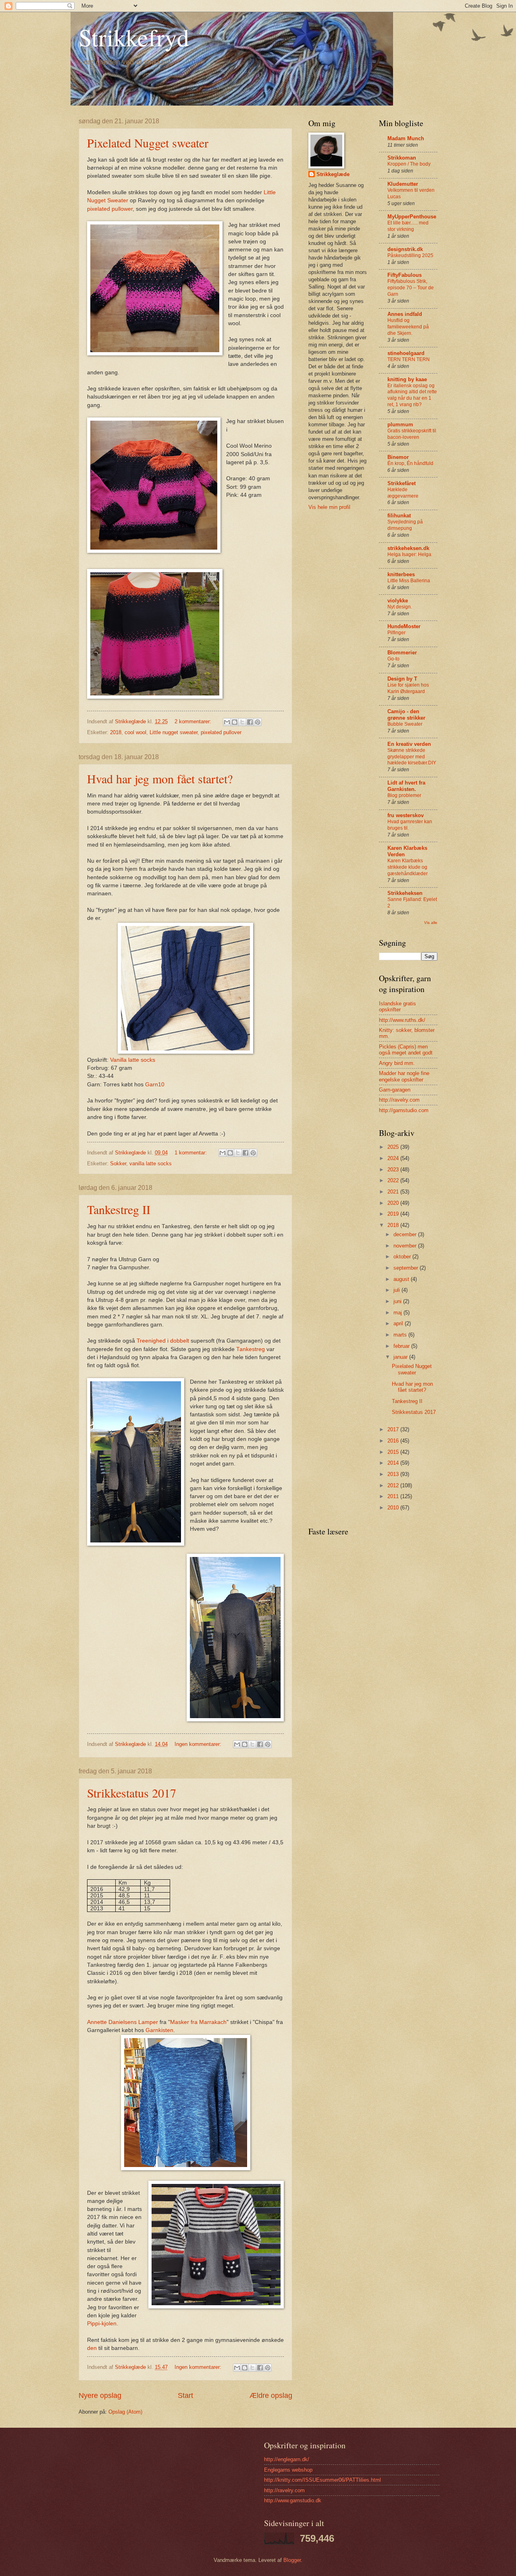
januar (401, 1357)
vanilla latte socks (151, 1163)
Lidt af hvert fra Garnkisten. (406, 786)
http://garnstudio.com (404, 1110)
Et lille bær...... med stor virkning (408, 226)
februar (402, 1346)
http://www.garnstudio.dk (293, 2500)
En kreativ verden (409, 744)
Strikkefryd (134, 37)
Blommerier (402, 653)
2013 (394, 1474)
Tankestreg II (119, 1209)
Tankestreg (251, 1349)
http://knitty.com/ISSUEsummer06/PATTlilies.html (322, 2480)
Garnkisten (159, 2030)
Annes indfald (405, 314)
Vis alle (431, 923)
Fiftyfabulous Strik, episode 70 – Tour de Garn (411, 288)
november (406, 1246)
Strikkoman (402, 158)
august (402, 1279)
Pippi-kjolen (102, 2324)
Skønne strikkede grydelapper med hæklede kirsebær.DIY (412, 757)
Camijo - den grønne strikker (406, 715)
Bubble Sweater (405, 724)
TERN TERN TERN (409, 359)
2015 (394, 1452)
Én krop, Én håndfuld (410, 463)
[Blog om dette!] (235, 722)
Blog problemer (404, 795)
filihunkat (399, 516)
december (406, 1234)
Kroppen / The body (409, 164)
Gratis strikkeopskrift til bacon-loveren (412, 434)
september (407, 1268)
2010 (394, 1508)
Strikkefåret (402, 483)
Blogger (292, 2560)
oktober (403, 1257)
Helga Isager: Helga (409, 554)
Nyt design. (400, 607)
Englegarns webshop (288, 2470)
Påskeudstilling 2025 (410, 255)
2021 (394, 1192)
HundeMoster (404, 626)
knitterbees (401, 574)
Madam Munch (406, 138)
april (399, 1323)
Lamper (148, 2022)
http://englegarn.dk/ (287, 2459)
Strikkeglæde (333, 174)
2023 (394, 1170)
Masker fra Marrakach (198, 2022)
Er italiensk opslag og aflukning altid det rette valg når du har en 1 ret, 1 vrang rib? (412, 395)
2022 (394, 1180)
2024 (394, 1158)
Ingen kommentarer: (199, 1744)
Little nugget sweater (174, 732)
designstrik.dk (405, 249)
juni (398, 1301)
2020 (394, 1203)
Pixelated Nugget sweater (148, 143)
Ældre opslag (271, 2395)
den (92, 2348)
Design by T (402, 679)
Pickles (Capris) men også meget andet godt (406, 1050)
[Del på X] (242, 722)
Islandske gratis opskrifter (397, 1007)
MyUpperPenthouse (412, 217)
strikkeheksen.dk (408, 548)
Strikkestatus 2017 (132, 1793)
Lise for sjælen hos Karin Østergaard (408, 688)
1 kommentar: (191, 1153)
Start (185, 2395)
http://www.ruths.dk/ (402, 1020)
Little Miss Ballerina (409, 581)
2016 (394, 1441)
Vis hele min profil (329, 507)
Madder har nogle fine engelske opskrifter (404, 1076)
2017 (394, 1429)
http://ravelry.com (399, 1100)
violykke (398, 601)
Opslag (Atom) (125, 2412)
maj (398, 1313)
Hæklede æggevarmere (403, 493)
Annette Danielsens (112, 2022)
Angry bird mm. (397, 1063)
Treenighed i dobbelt (163, 1341)
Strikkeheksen (405, 893)
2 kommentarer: (194, 721)
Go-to (393, 659)
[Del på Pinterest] (258, 722)
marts (401, 1335)
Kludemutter (403, 184)
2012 (394, 1485)
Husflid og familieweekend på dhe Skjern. (408, 327)
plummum (400, 424)
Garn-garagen (395, 1090)
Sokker (118, 1163)
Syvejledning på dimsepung (405, 525)
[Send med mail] (227, 722)
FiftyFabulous (405, 275)
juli (397, 1290)
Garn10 (155, 1085)
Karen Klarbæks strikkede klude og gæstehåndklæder (408, 867)
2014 (394, 1463)
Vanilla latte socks (132, 1060)
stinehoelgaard (406, 353)
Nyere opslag (100, 2395)
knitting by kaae (407, 379)
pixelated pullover (221, 732)
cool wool (135, 732)
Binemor (398, 457)
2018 (116, 732)
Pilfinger (396, 633)
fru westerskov (406, 815)
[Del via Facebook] (250, 722)
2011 (394, 1496)
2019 (394, 1214)
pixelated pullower (110, 209)
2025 (394, 1147)
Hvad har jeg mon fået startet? (160, 778)
